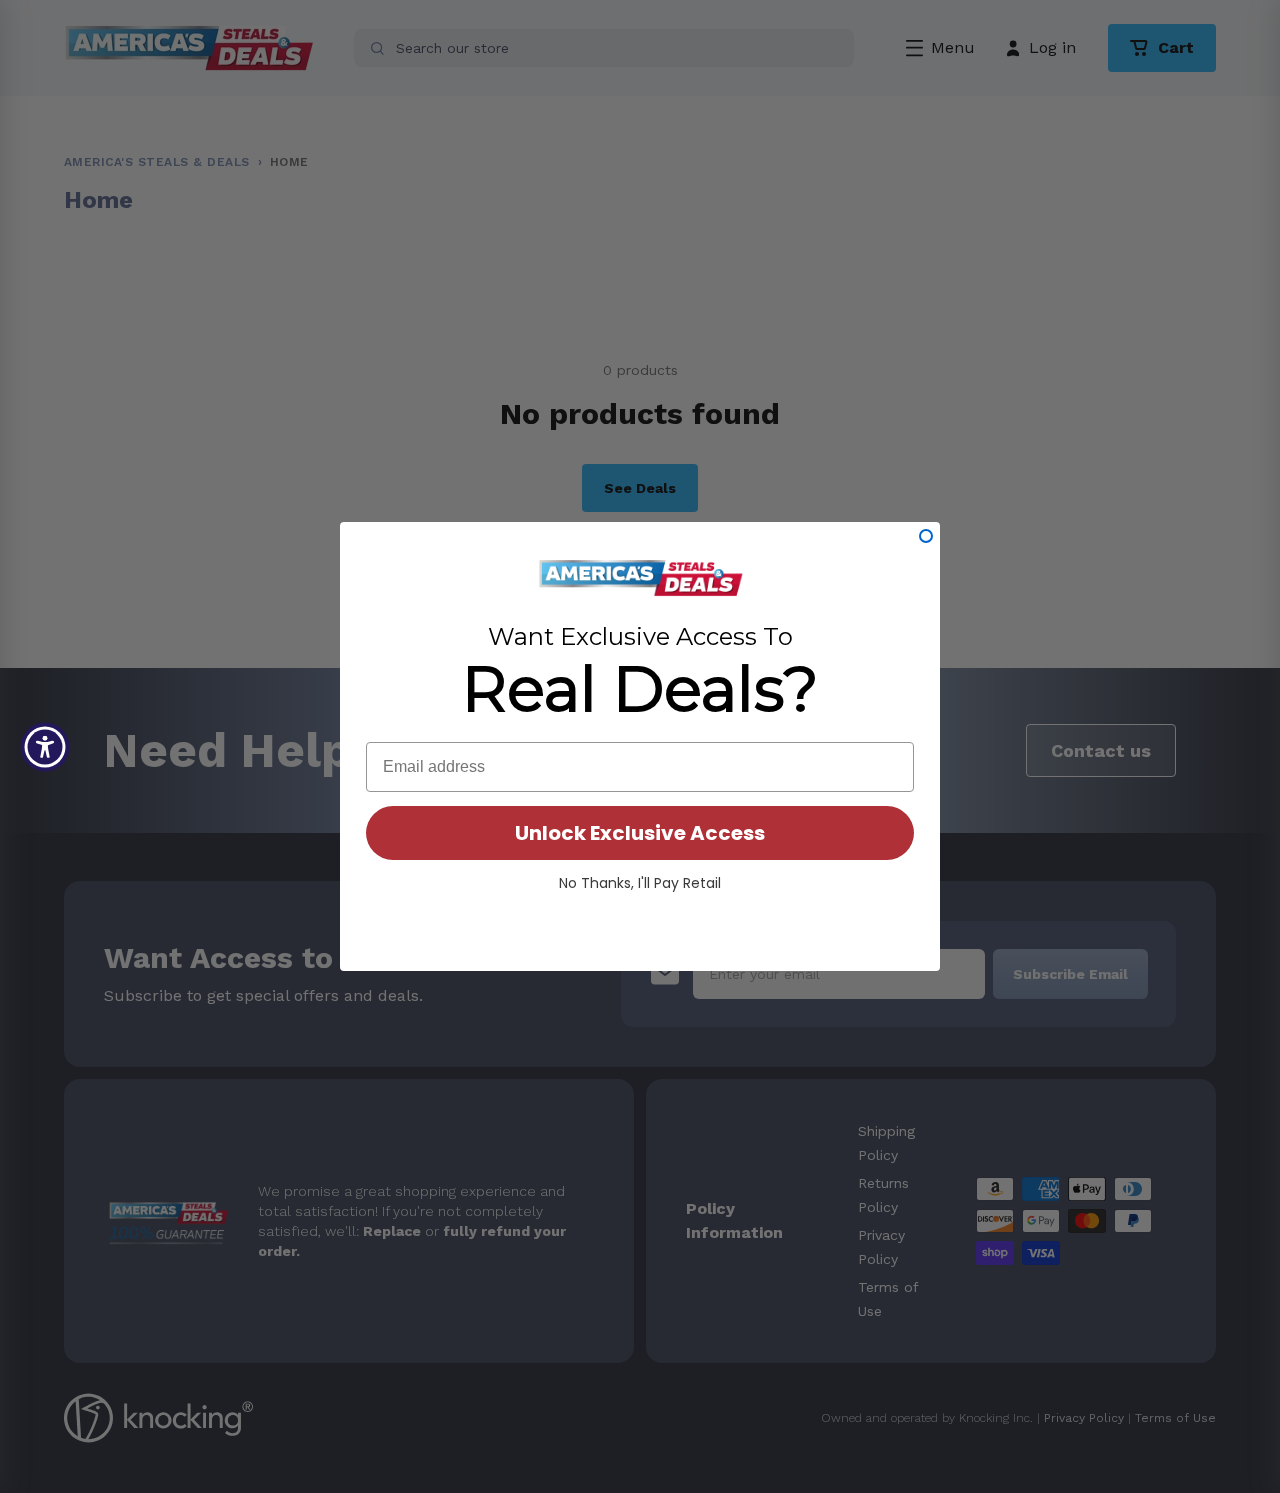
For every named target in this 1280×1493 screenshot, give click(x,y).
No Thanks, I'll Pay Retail (640, 883)
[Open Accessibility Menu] (45, 747)
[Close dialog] (926, 536)
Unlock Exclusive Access (640, 833)
